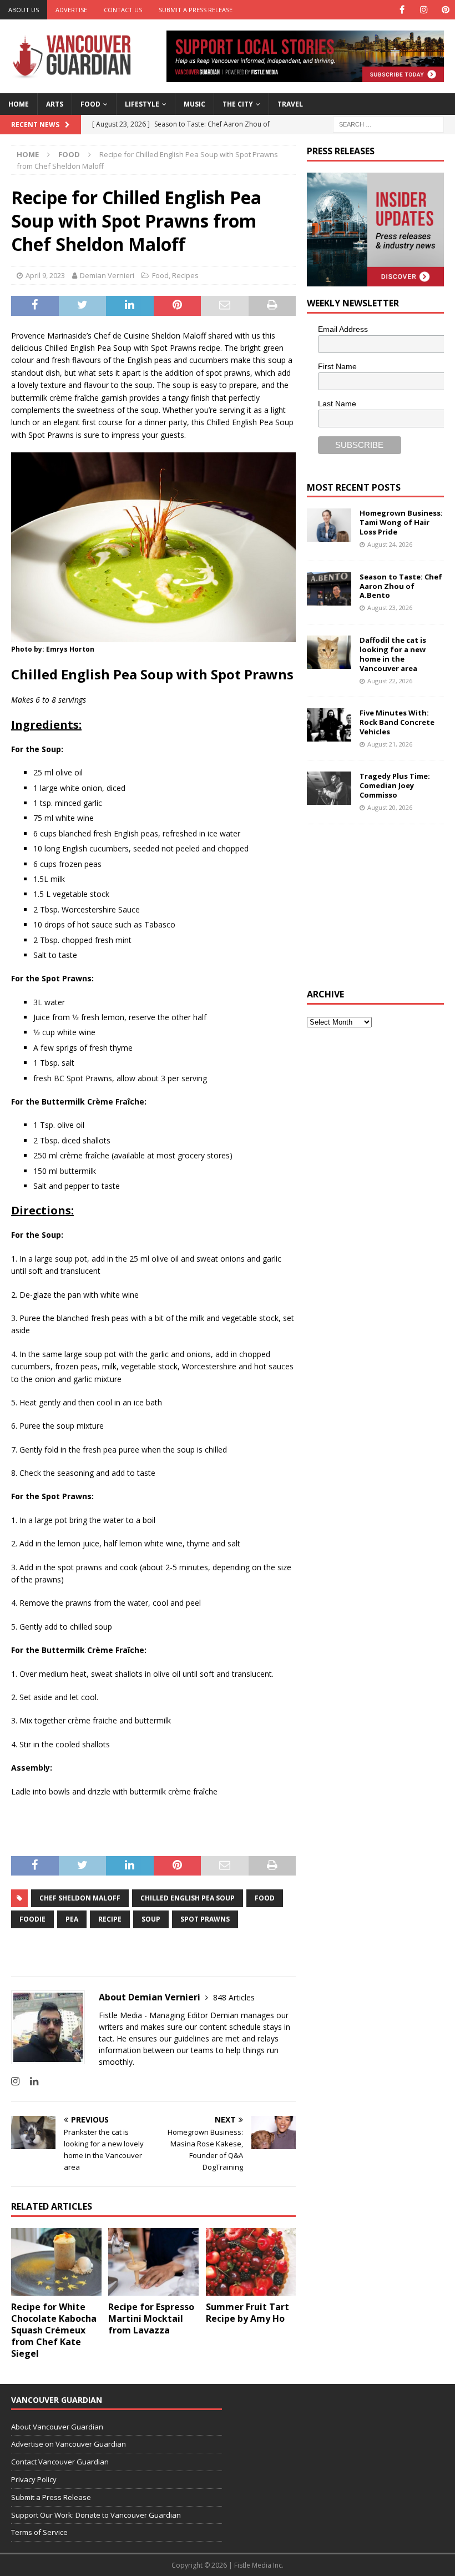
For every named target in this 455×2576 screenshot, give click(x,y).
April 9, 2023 (45, 275)
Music (194, 104)
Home (19, 104)
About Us (24, 10)
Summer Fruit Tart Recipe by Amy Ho (247, 2313)
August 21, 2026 (390, 744)
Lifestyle (142, 104)
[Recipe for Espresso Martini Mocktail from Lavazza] (153, 2262)
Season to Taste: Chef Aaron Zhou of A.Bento (401, 586)
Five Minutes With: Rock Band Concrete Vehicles (397, 722)
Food (90, 104)
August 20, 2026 (390, 807)
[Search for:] (388, 123)
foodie (32, 1919)
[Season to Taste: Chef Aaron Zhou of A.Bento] (329, 589)
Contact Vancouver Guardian (60, 2462)
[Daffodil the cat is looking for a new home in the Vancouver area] (329, 652)
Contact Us (123, 10)
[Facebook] (402, 10)
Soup (151, 1919)
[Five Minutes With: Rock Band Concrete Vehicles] (329, 725)
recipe (110, 1919)
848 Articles (234, 1997)
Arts (55, 104)
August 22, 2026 (390, 681)
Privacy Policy (34, 2479)
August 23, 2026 (390, 608)
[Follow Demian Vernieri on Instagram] (15, 2081)
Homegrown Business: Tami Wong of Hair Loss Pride (401, 522)
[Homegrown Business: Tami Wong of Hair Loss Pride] (329, 525)
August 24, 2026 (390, 544)
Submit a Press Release (196, 10)
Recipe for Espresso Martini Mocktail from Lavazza (151, 2318)
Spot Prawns (205, 1919)
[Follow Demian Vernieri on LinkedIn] (30, 2081)
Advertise (71, 10)
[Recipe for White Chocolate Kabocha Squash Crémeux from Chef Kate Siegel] (56, 2262)
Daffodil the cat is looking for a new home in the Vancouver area (393, 654)
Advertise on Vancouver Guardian (69, 2444)
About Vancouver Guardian (57, 2427)
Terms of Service (39, 2532)
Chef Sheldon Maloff (80, 1898)
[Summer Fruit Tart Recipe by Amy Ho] (251, 2262)
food (265, 1898)
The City (238, 104)
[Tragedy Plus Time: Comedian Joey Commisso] (329, 788)
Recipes (185, 275)
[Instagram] (424, 10)
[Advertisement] (381, 905)
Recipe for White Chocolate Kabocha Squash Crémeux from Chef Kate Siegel (54, 2330)
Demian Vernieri (107, 275)
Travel (290, 104)
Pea (72, 1919)
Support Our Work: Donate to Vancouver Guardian (96, 2515)
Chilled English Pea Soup (188, 1898)
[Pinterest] (445, 10)
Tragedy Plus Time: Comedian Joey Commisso (395, 785)
